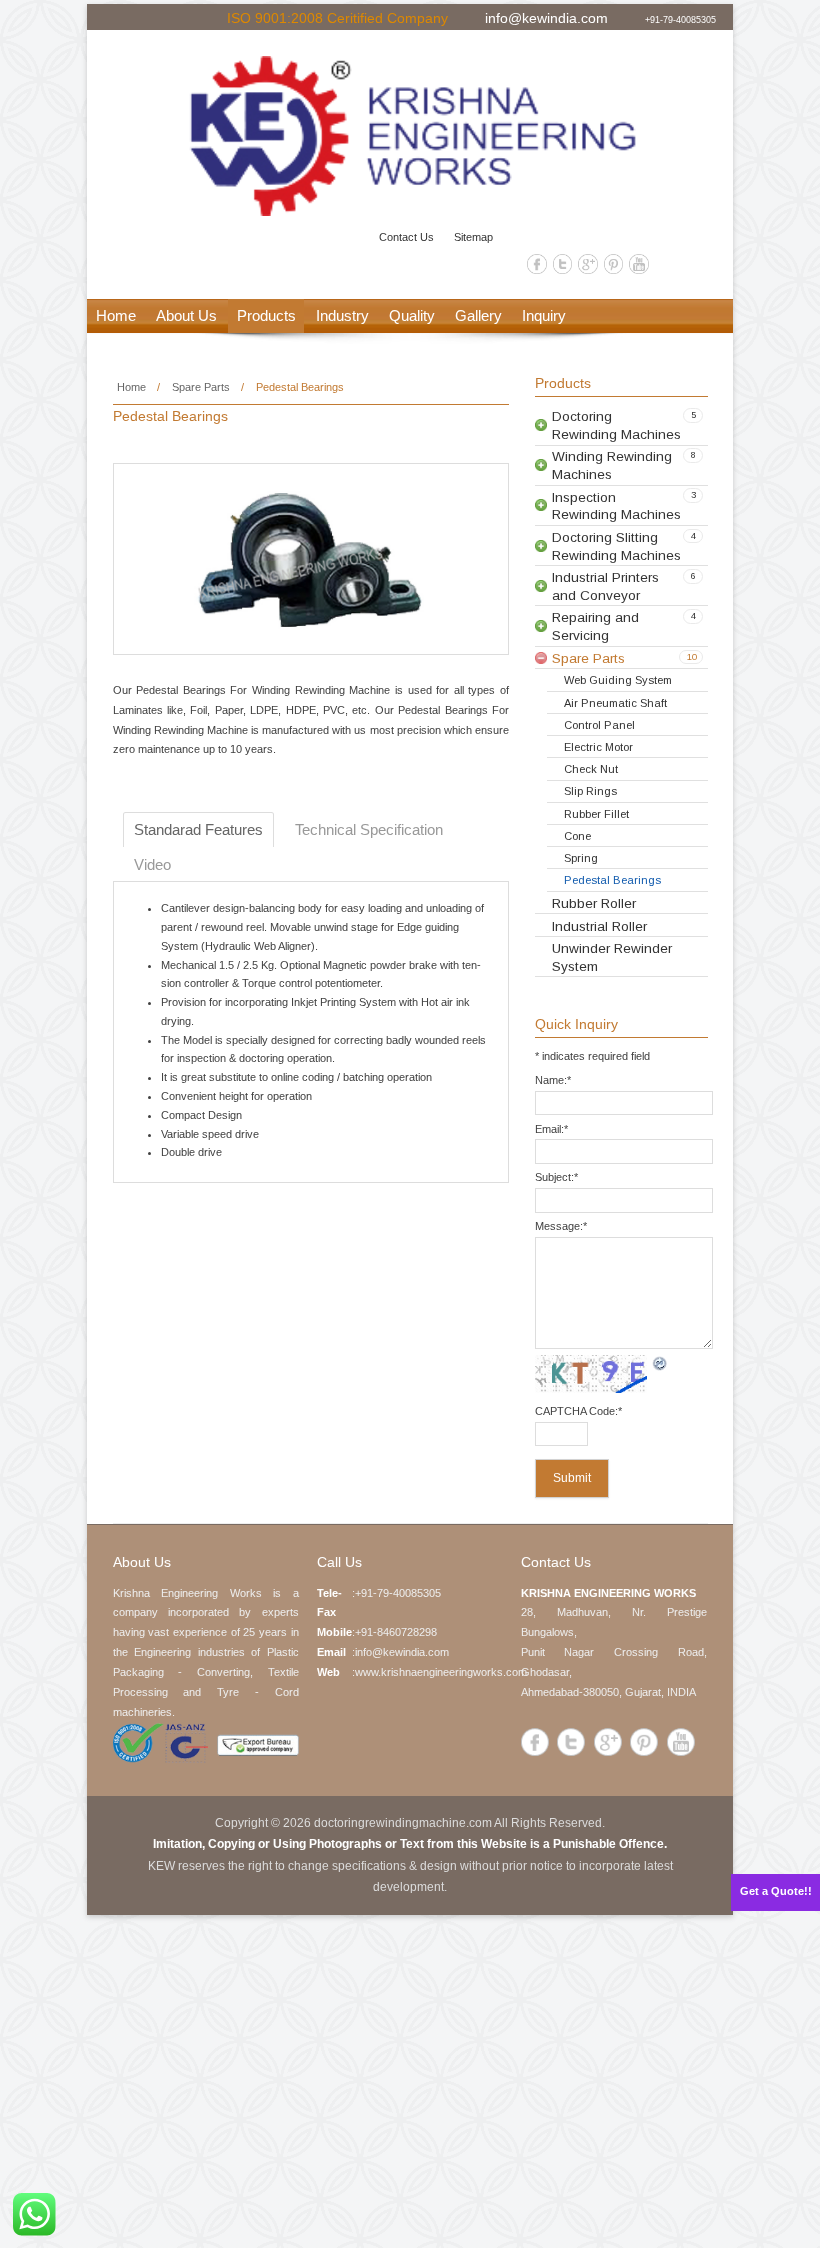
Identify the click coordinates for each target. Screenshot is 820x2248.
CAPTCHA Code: (578, 1411)
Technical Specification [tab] (369, 829)
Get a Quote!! (776, 1891)
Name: (553, 1080)
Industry (342, 315)
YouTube (639, 264)
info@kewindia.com (546, 17)
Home (116, 315)
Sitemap (473, 237)
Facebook (537, 264)
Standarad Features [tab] (198, 829)
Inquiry (544, 315)
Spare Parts (201, 387)
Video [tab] (152, 864)
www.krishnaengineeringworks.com (441, 1672)
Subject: (556, 1177)
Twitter (563, 264)
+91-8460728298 (396, 1632)
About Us (186, 315)
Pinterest (614, 264)
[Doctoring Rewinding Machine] (410, 136)
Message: (561, 1226)
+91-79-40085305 (680, 19)
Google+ (588, 264)
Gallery (478, 315)
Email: (551, 1129)
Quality (412, 315)
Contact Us (406, 237)
